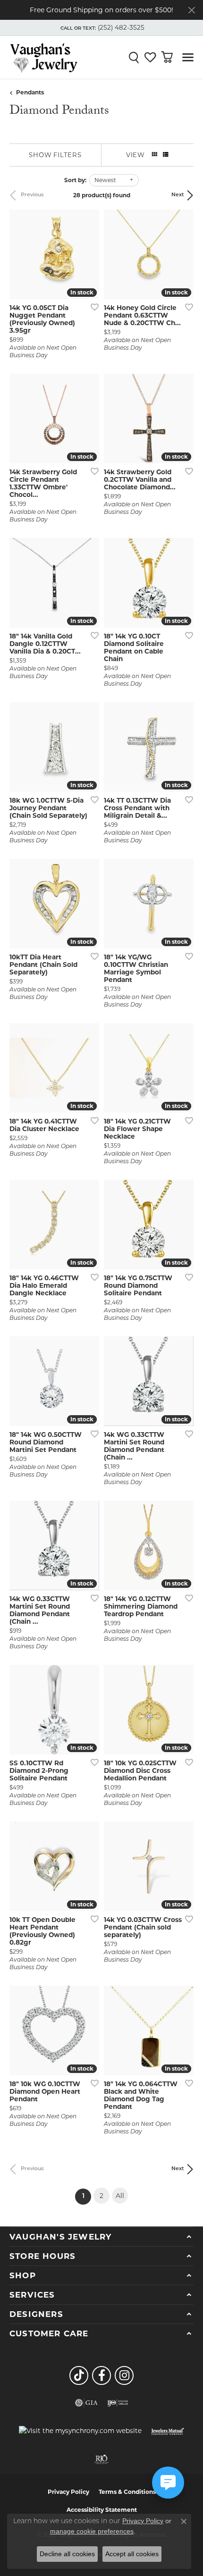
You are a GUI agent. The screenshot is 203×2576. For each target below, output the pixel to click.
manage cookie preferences (92, 2531)
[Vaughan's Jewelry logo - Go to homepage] (44, 57)
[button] (101, 28)
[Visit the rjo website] (101, 2459)
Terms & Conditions (127, 2492)
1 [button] (87, 2196)
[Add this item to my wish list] (92, 307)
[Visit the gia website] (86, 2403)
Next (178, 195)
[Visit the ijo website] (118, 2403)
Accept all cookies (132, 2554)
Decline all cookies (67, 2554)
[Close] (191, 10)
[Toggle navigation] (188, 57)
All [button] (120, 2196)
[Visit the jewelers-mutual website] (167, 2431)
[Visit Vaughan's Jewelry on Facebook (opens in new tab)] (101, 2375)
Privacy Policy (68, 2492)
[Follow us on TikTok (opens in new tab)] (79, 2375)
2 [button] (101, 2196)
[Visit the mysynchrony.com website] (80, 2431)
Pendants (30, 92)
